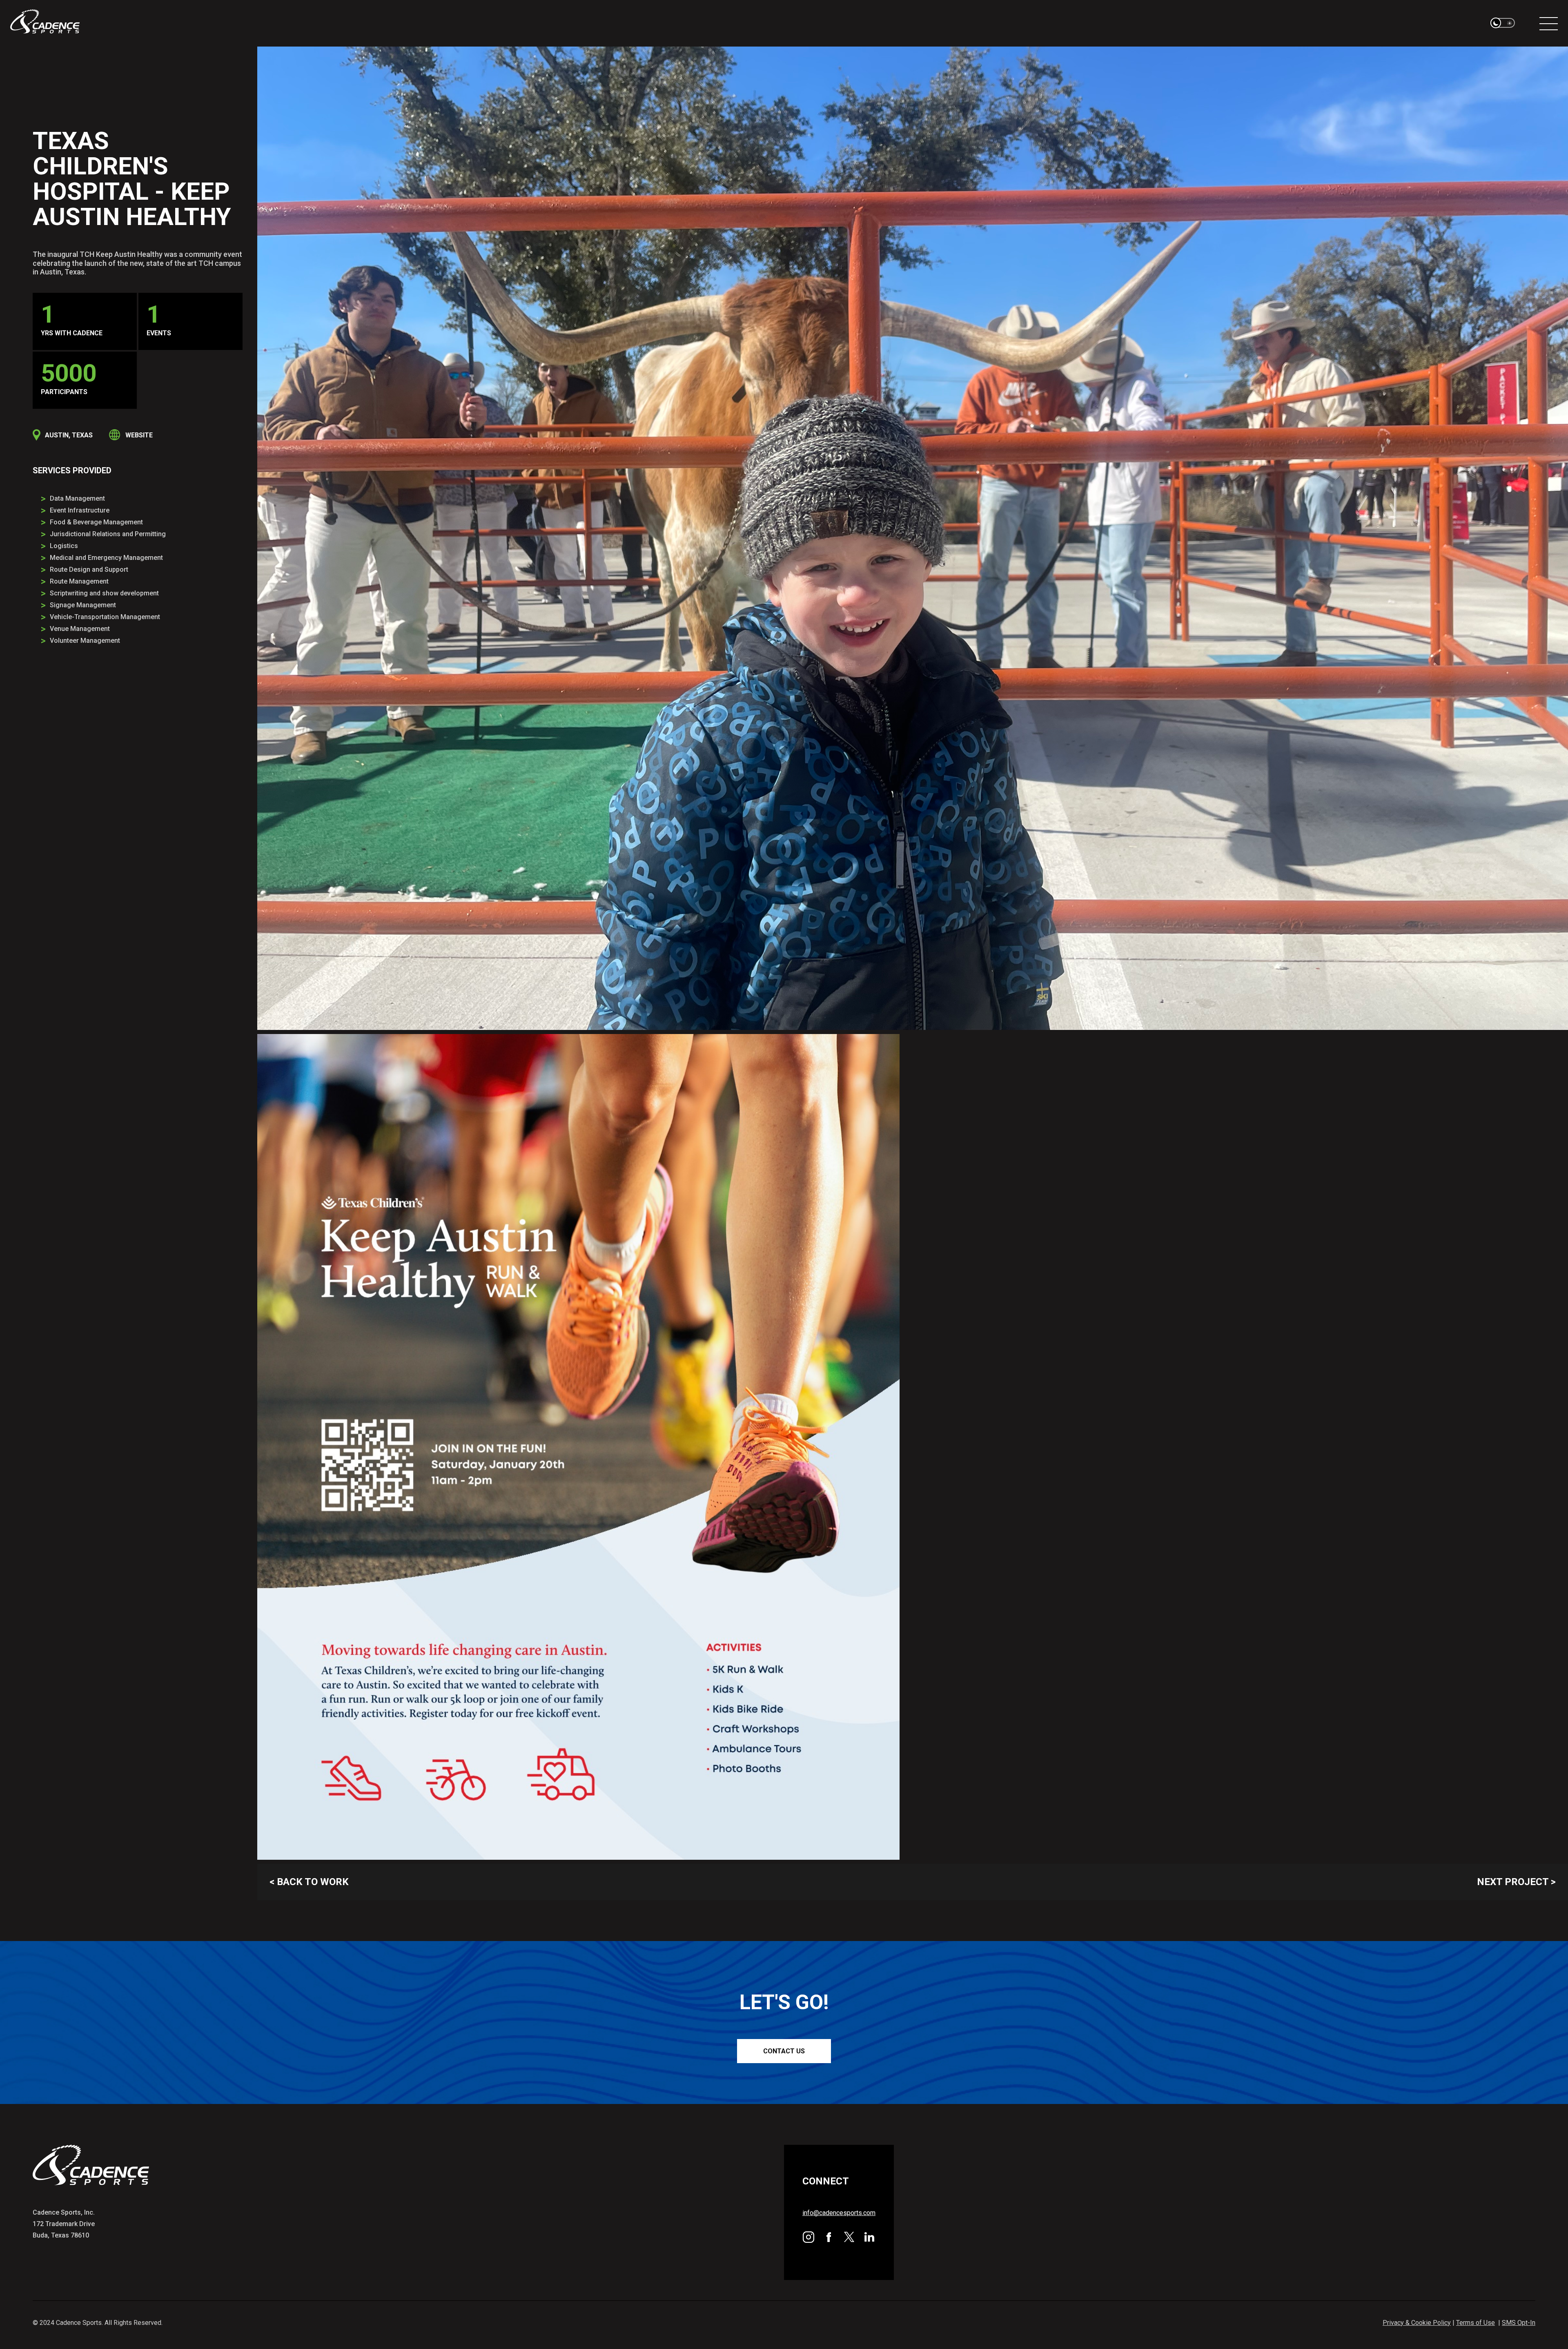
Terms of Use (1476, 2323)
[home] (45, 23)
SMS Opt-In (1519, 2323)
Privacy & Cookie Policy (1417, 2323)
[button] (1503, 23)
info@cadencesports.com (839, 2213)
